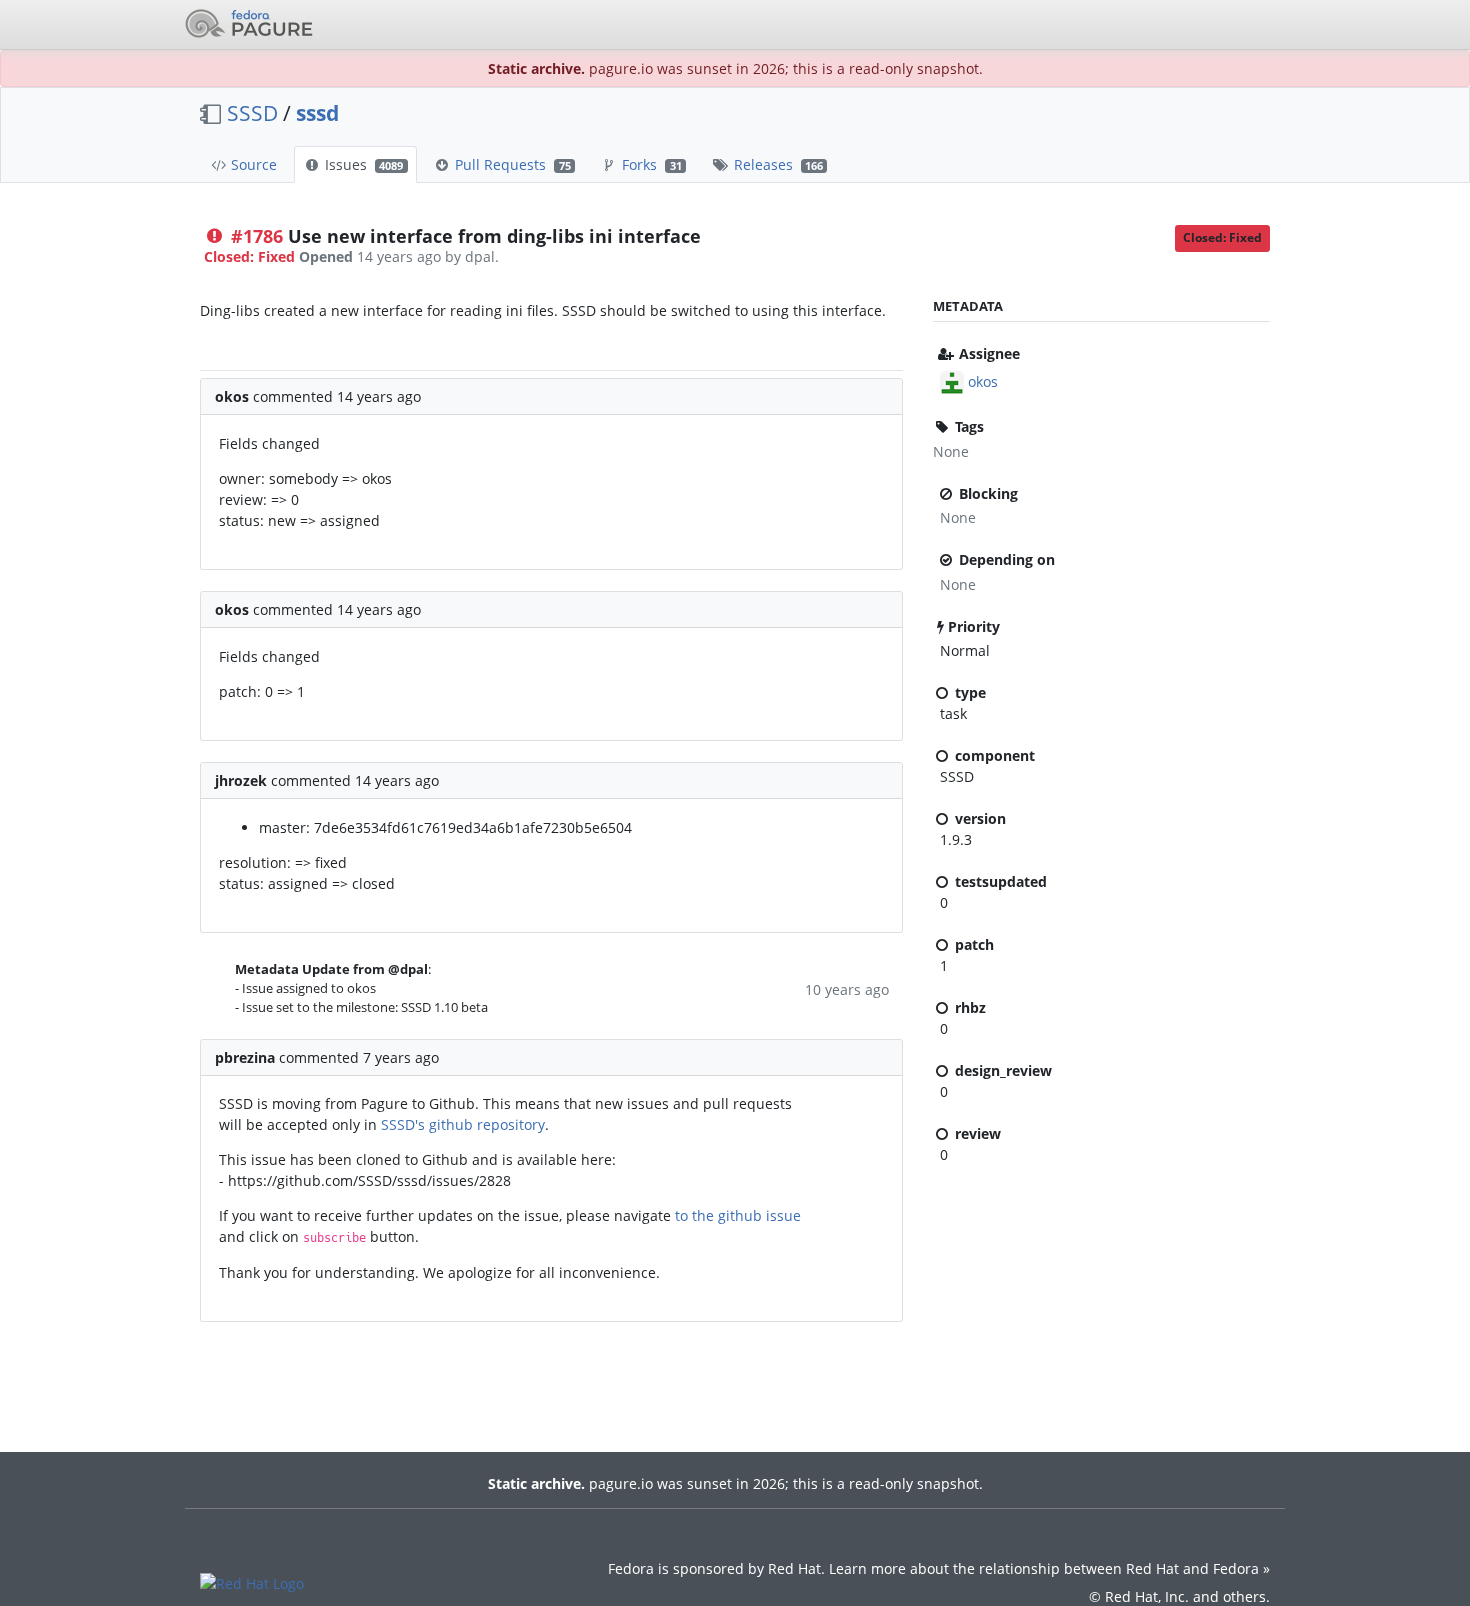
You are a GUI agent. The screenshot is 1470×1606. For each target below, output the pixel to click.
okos (983, 381)
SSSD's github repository (463, 1124)
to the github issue (738, 1215)
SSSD (252, 113)
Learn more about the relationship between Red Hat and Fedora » (1049, 1568)
